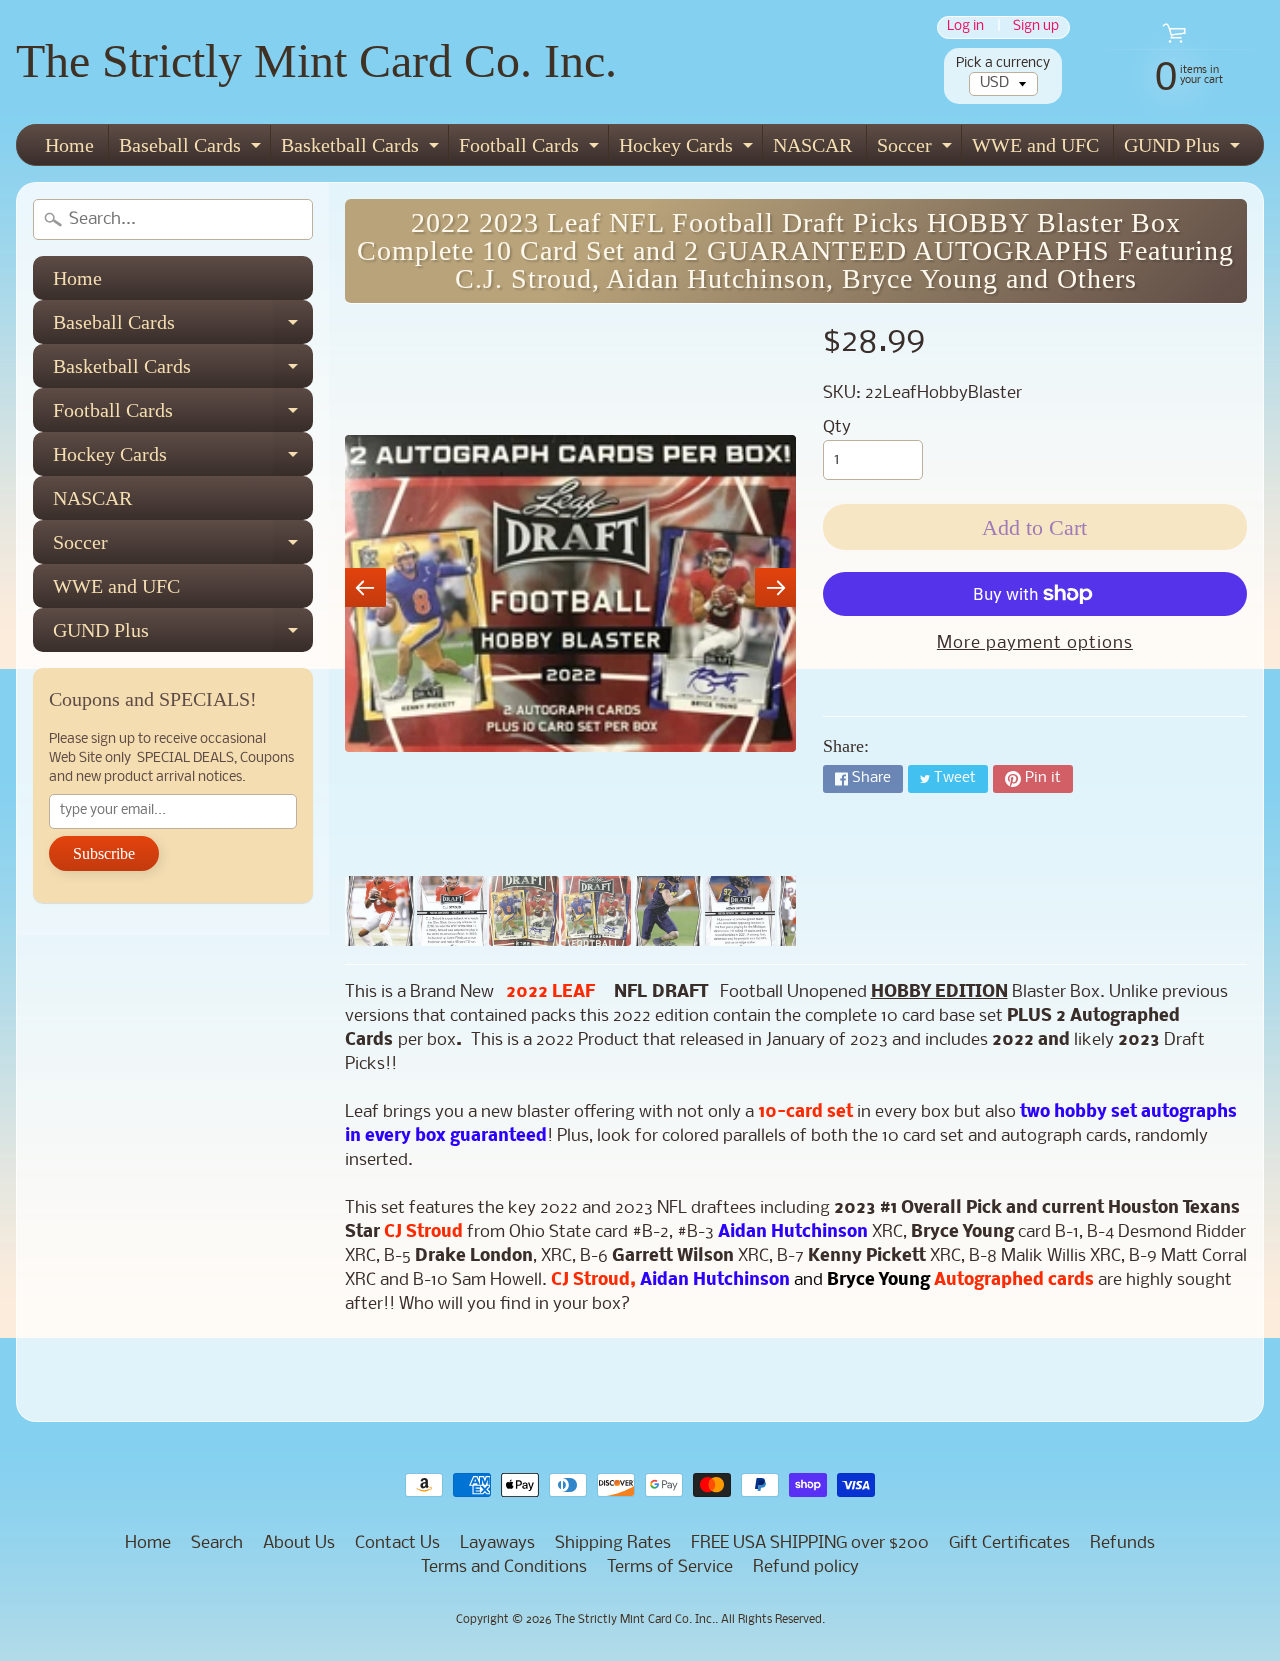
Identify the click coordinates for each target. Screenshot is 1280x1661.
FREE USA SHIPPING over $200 (810, 1543)
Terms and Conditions (504, 1567)
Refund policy (806, 1567)
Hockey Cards (688, 149)
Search (217, 1543)
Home (69, 145)
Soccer (917, 149)
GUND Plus (1184, 149)
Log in (965, 27)
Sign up (1036, 27)
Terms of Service (670, 1567)
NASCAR (812, 145)
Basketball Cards (362, 149)
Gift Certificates (1009, 1543)
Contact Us (397, 1543)
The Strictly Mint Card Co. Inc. (316, 60)
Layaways (497, 1543)
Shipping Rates (613, 1543)
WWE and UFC (1035, 145)
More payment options (1035, 643)
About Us (299, 1543)
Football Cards (531, 149)
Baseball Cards (192, 149)
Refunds (1122, 1543)
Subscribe (104, 853)
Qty (837, 427)
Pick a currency (1003, 63)
